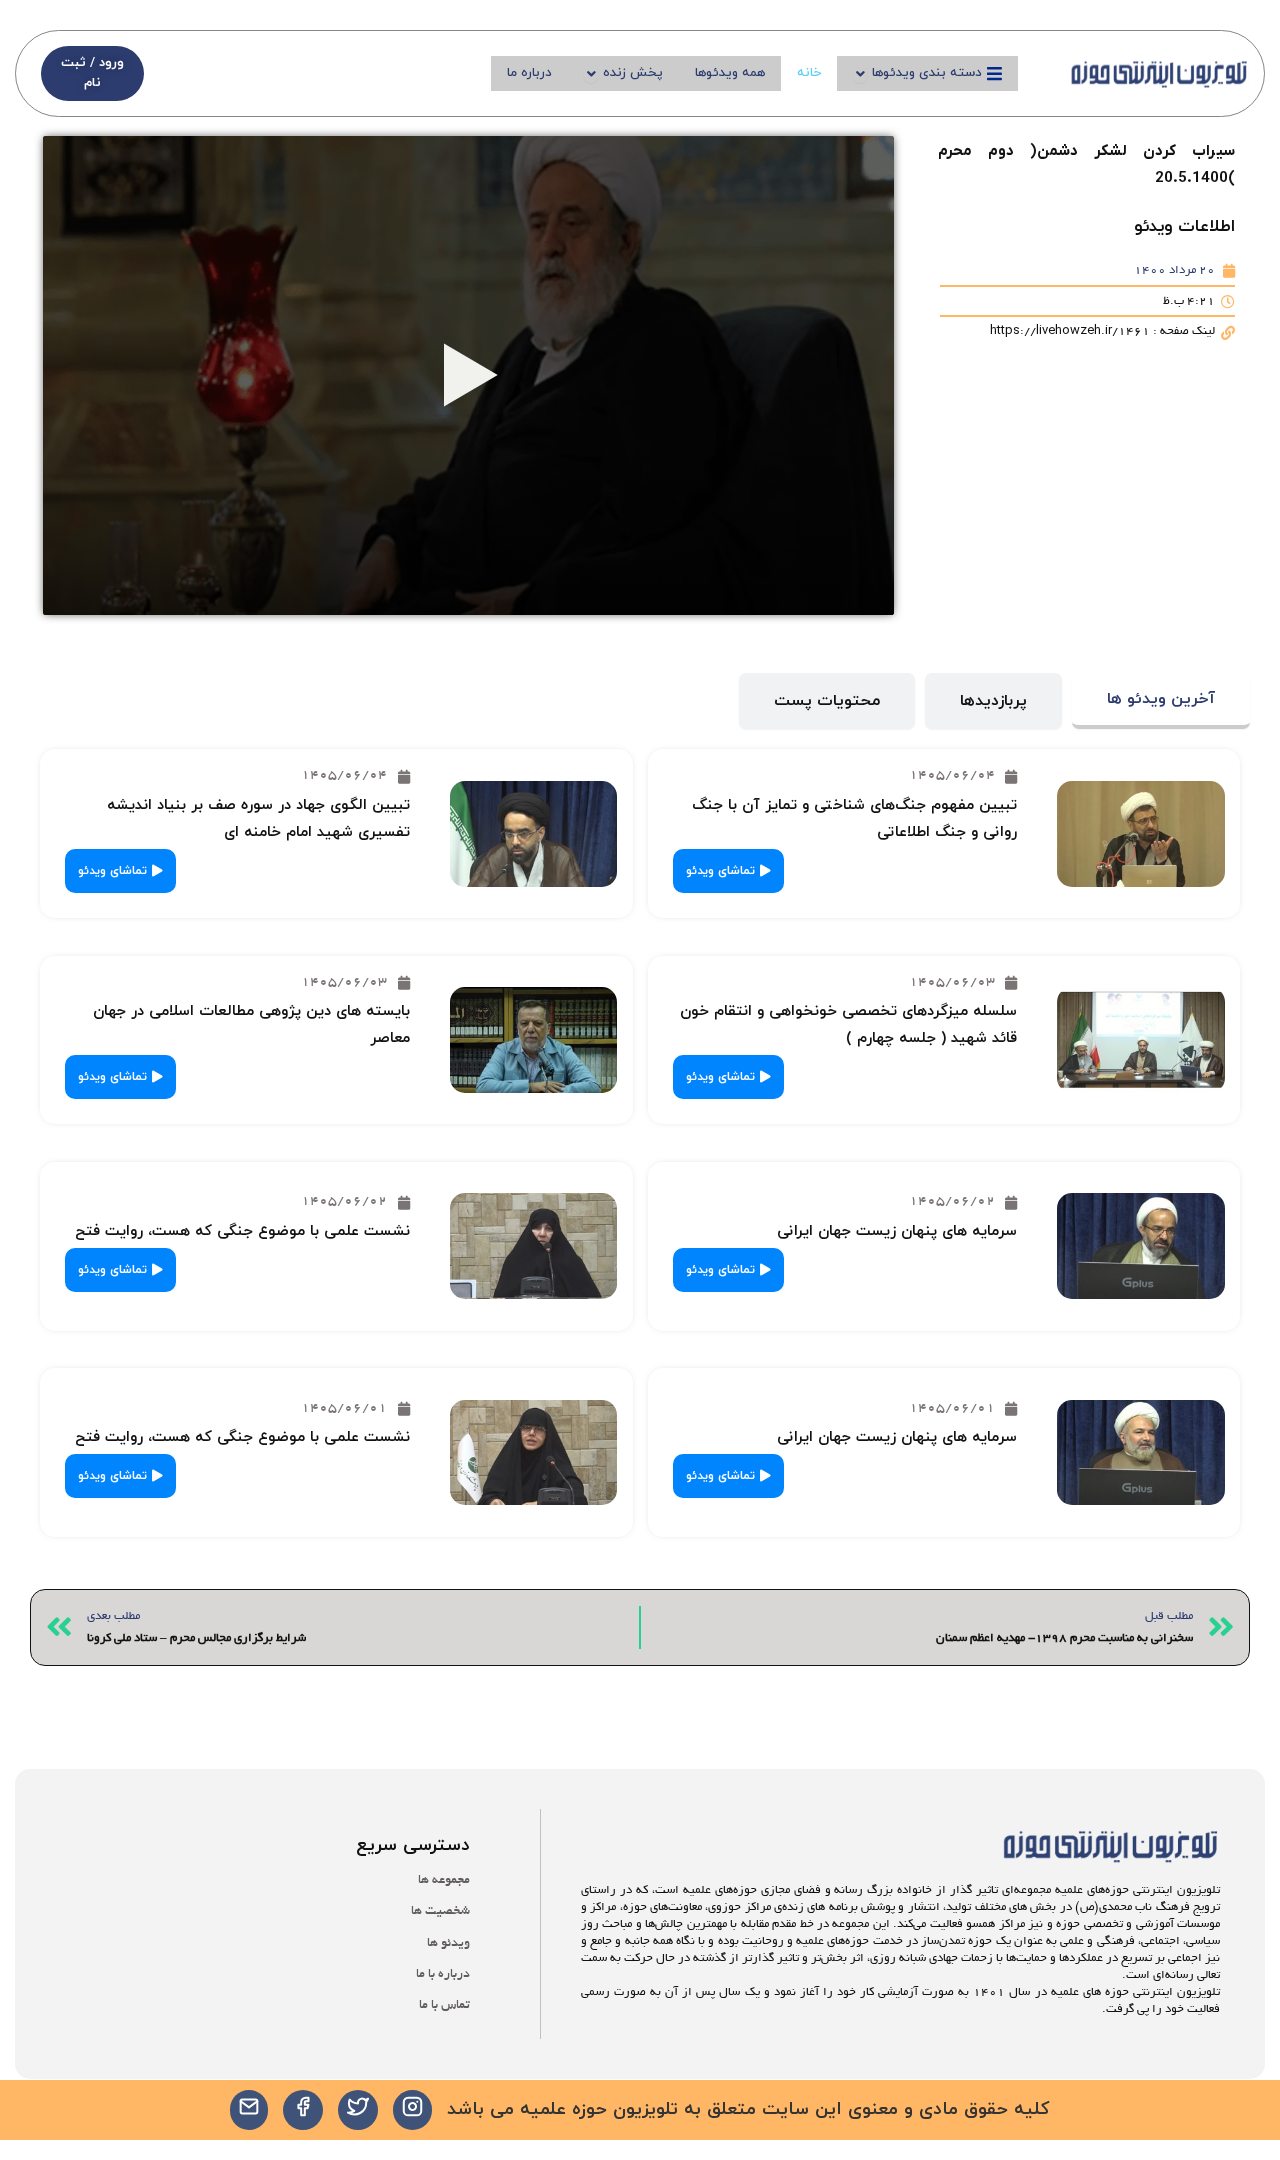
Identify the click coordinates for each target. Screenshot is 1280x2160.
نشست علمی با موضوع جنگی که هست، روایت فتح (242, 1231)
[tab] (1161, 701)
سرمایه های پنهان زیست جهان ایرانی (897, 1231)
